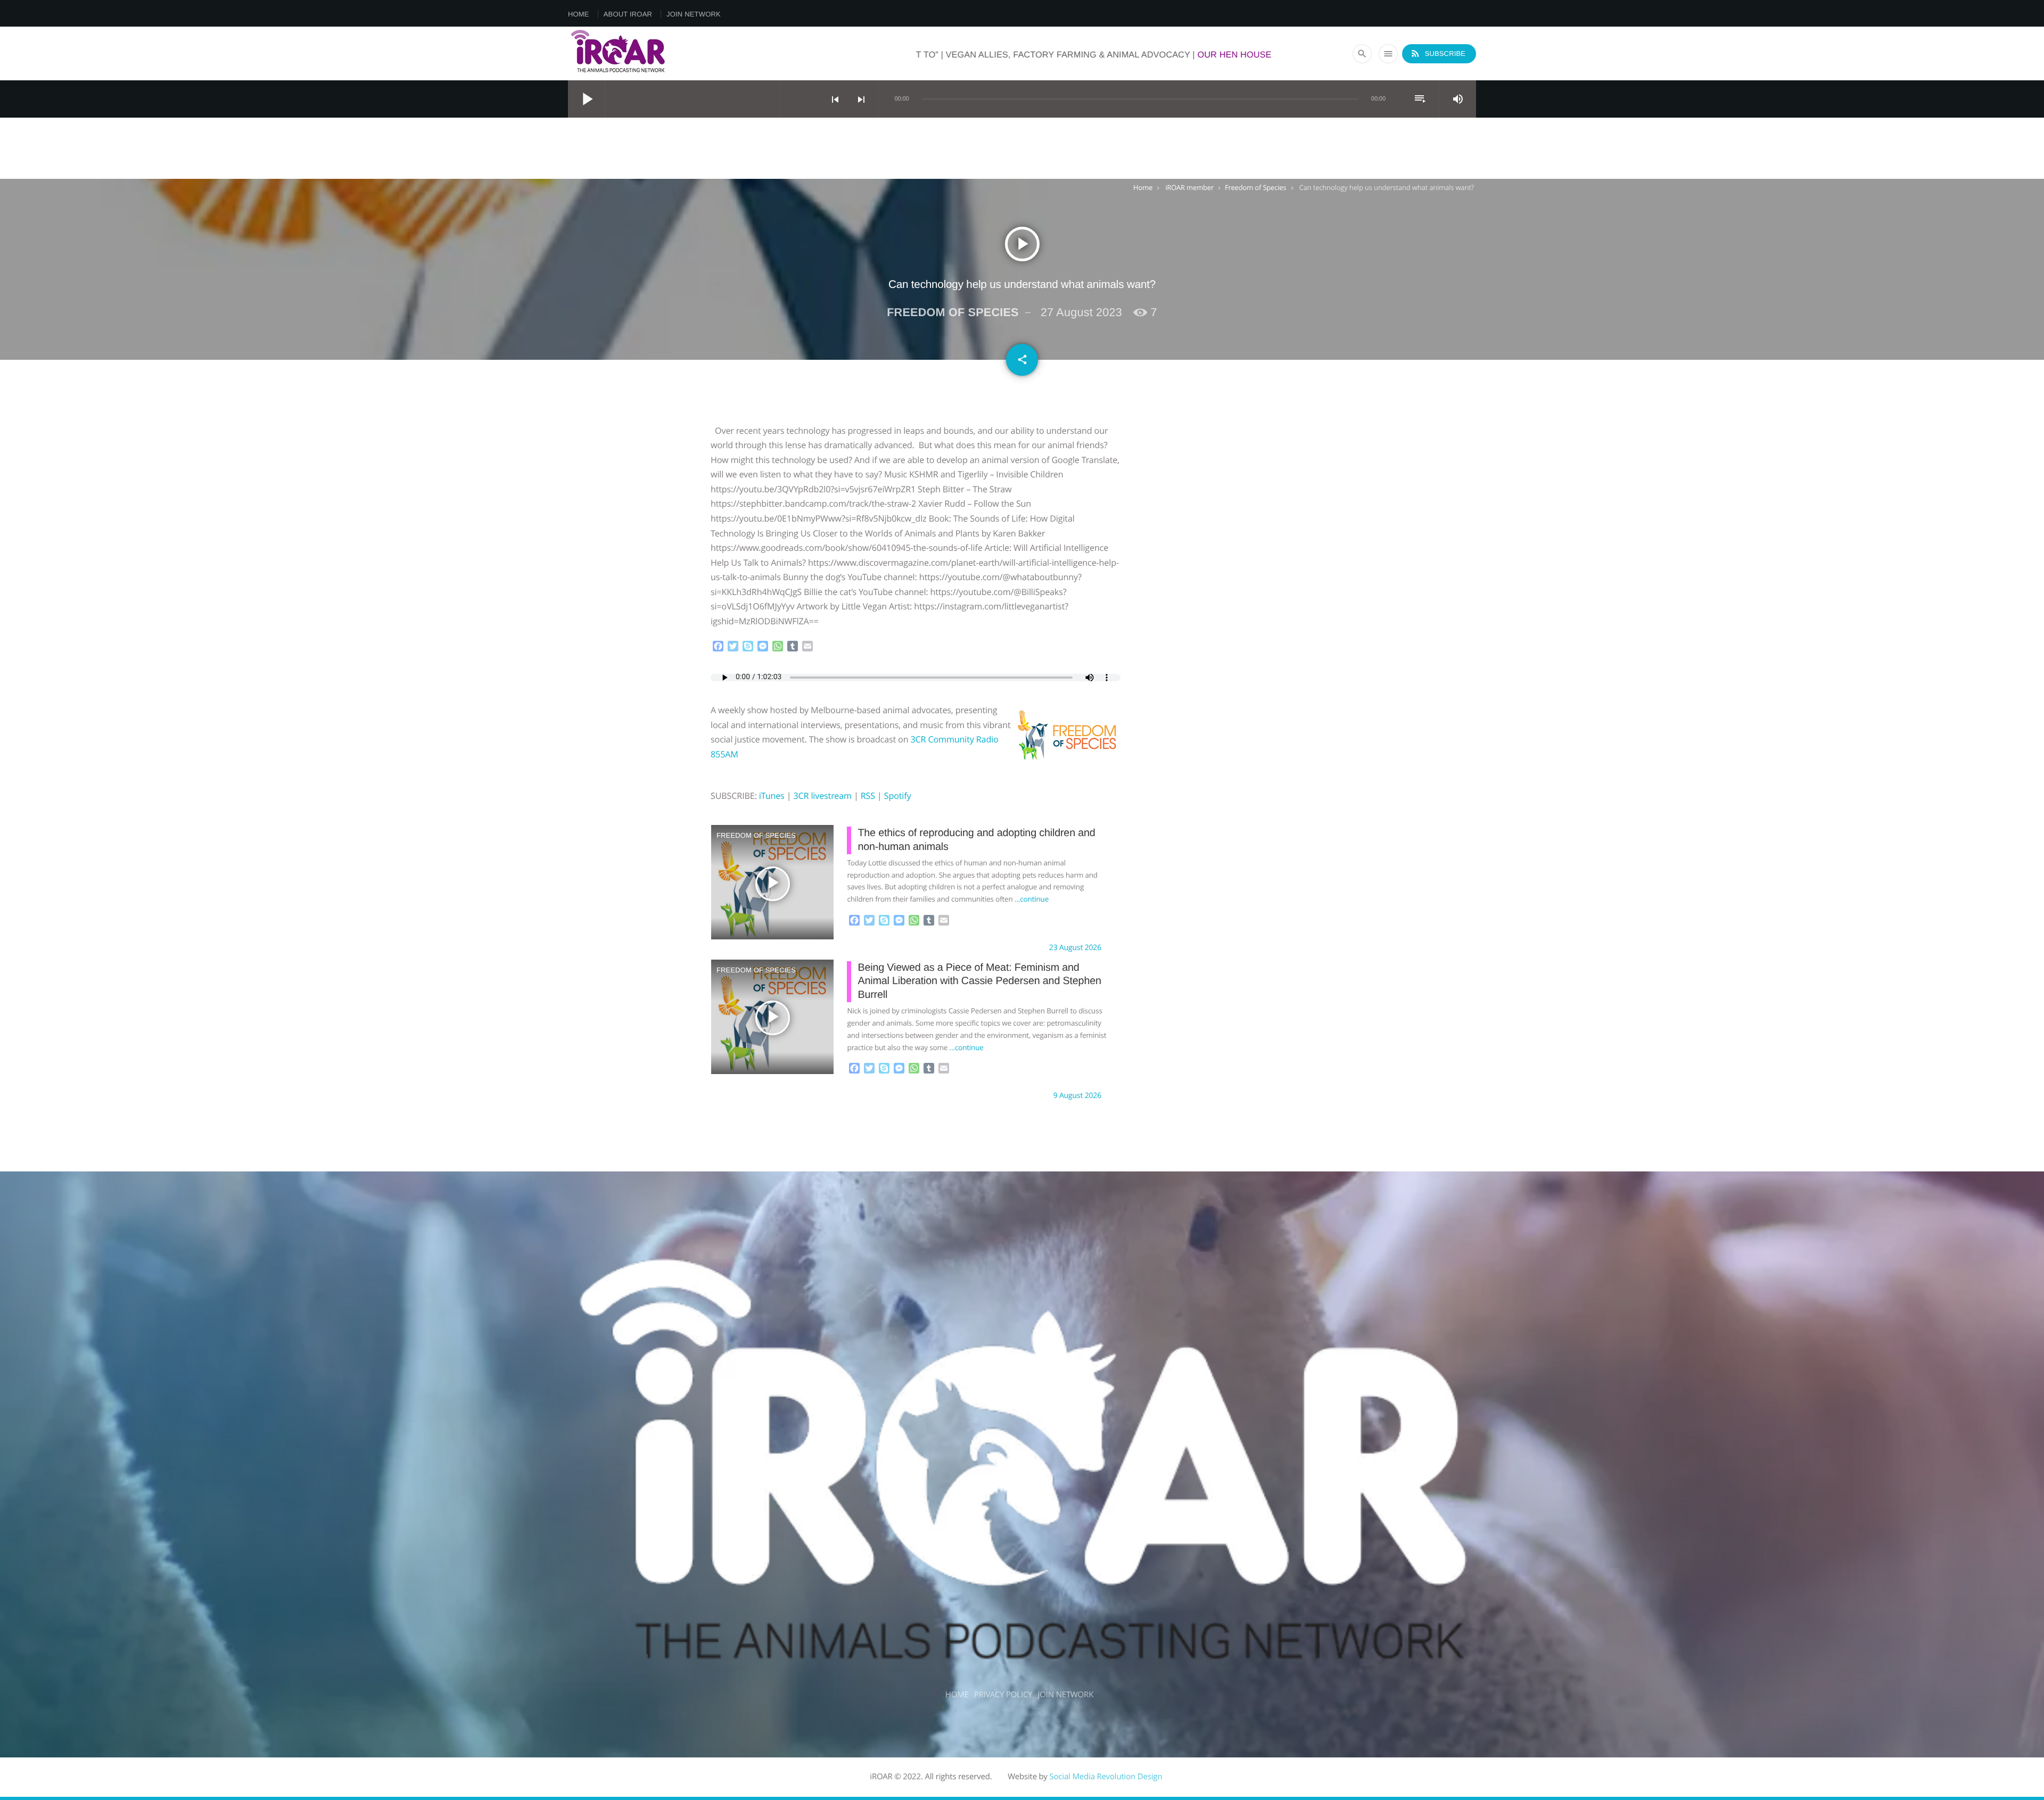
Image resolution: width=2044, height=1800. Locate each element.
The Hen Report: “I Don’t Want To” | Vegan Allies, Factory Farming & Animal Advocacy (1232, 55)
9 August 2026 (1077, 1096)
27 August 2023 (1081, 312)
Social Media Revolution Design (1106, 1777)
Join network (694, 14)
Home (579, 14)
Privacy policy (1003, 1695)
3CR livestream (822, 796)
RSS (868, 796)
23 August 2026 (1075, 948)
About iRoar (628, 14)
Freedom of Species (1255, 187)
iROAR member (1189, 187)
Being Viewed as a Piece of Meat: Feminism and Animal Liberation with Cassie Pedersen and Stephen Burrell (979, 981)
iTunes (772, 796)
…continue (1032, 899)
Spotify (898, 796)
